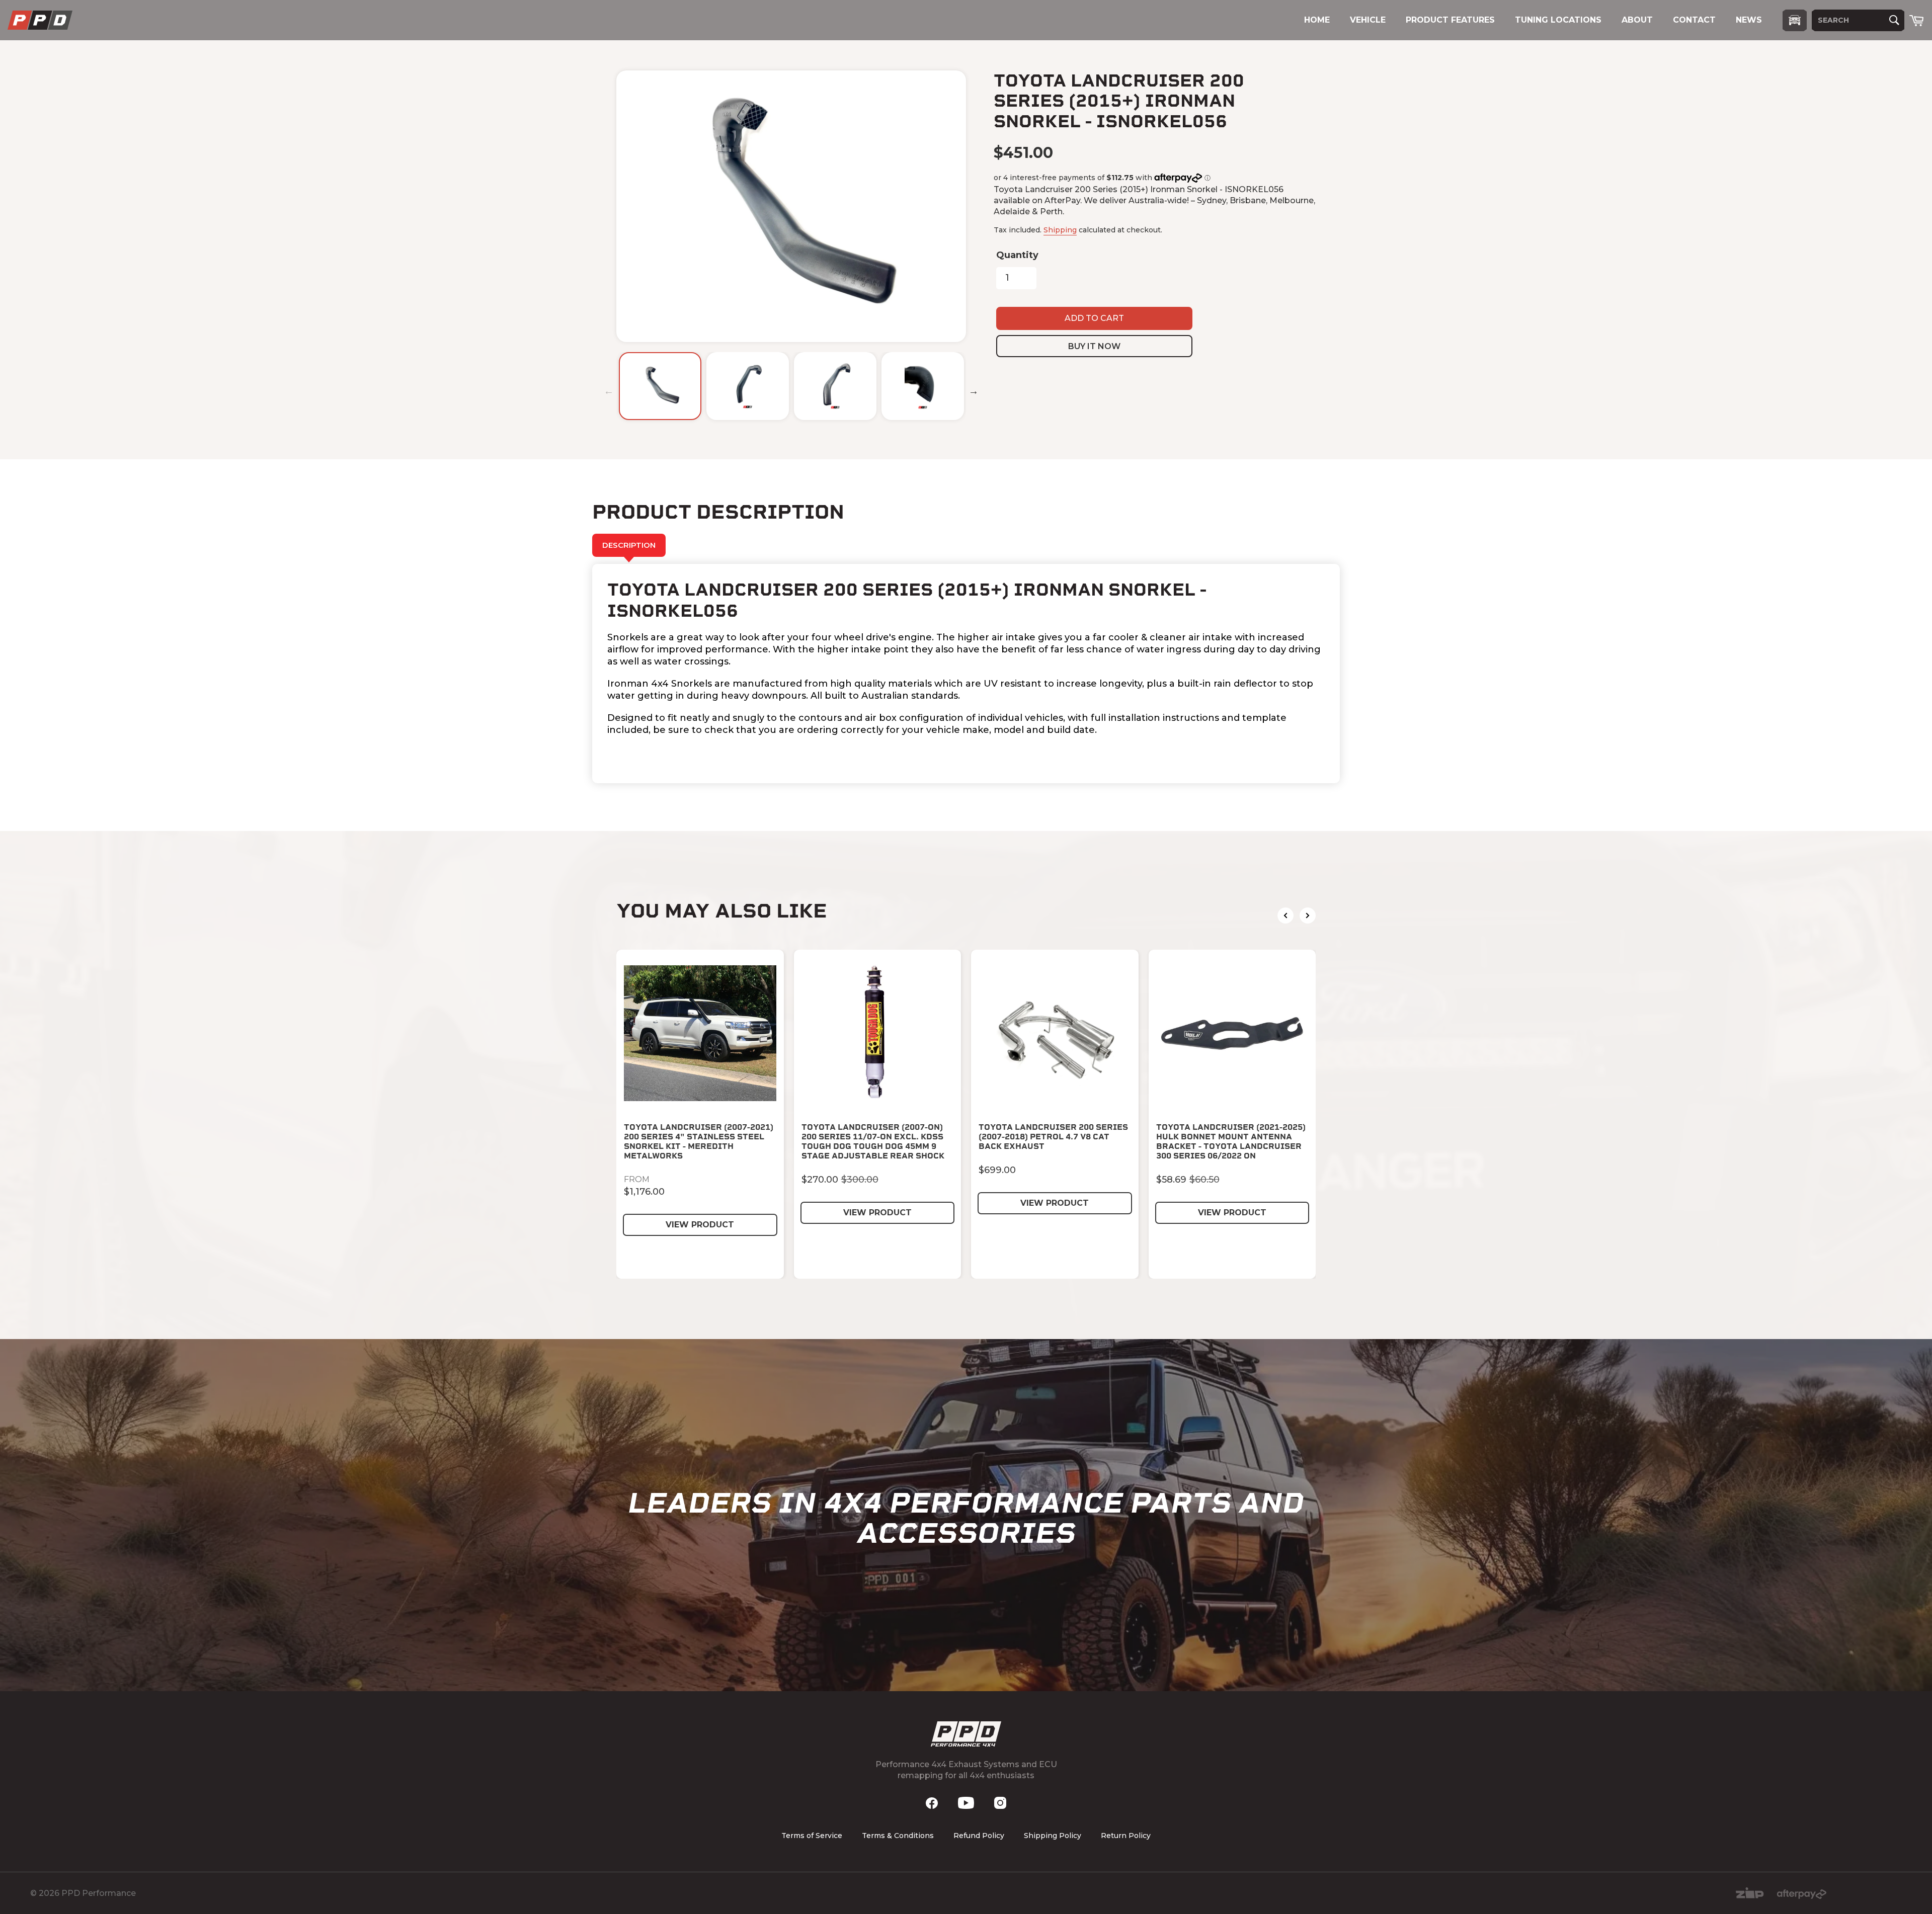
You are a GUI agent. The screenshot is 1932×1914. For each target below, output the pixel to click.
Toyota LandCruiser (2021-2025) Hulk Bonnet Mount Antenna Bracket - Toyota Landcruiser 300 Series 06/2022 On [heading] (1231, 1142)
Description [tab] (629, 545)
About (1637, 20)
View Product (700, 1225)
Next (974, 391)
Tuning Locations (1558, 20)
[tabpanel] (966, 674)
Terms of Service (812, 1836)
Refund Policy (979, 1836)
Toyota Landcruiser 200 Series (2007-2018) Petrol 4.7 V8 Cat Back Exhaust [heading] (1053, 1137)
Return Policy (1126, 1836)
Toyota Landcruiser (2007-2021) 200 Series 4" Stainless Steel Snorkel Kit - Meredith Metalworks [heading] (699, 1142)
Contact (1694, 20)
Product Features (1450, 20)
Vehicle (1368, 20)
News (1749, 20)
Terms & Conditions (898, 1836)
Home (1317, 20)
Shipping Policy (1053, 1836)
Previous (609, 391)
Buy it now (1094, 346)
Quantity (1017, 255)
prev (1285, 916)
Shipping (1060, 230)
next (1308, 916)
